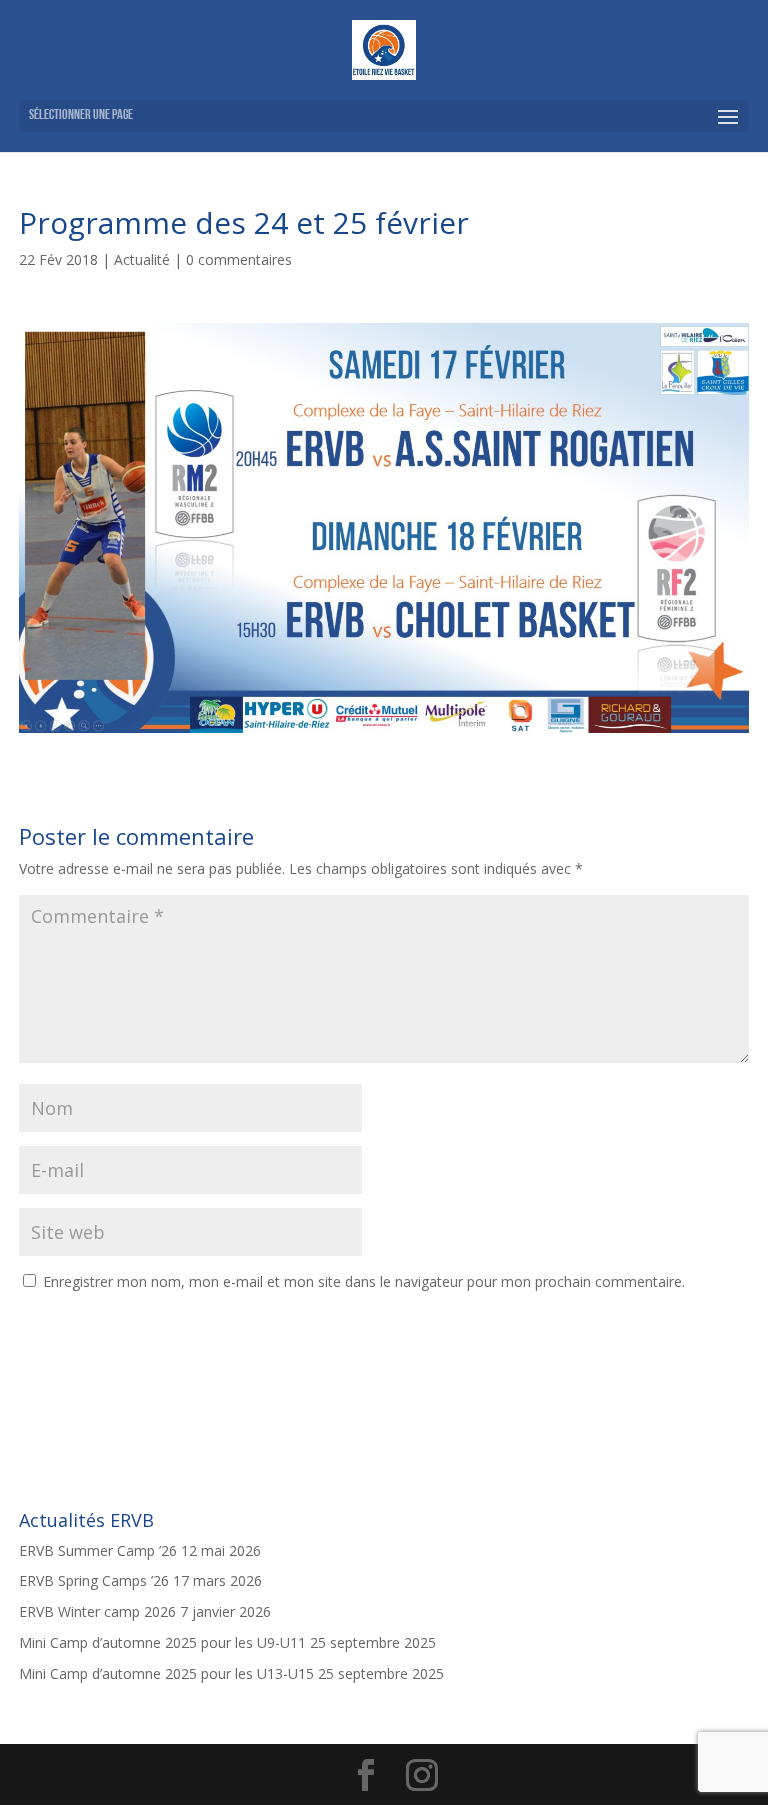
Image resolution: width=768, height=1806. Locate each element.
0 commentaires (239, 259)
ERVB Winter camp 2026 (97, 1611)
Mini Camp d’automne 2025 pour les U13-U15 (166, 1673)
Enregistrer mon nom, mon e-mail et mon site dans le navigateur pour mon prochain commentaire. (364, 1281)
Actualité (142, 259)
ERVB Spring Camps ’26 (94, 1580)
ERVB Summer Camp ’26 (98, 1550)
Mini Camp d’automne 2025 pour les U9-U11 (162, 1642)
